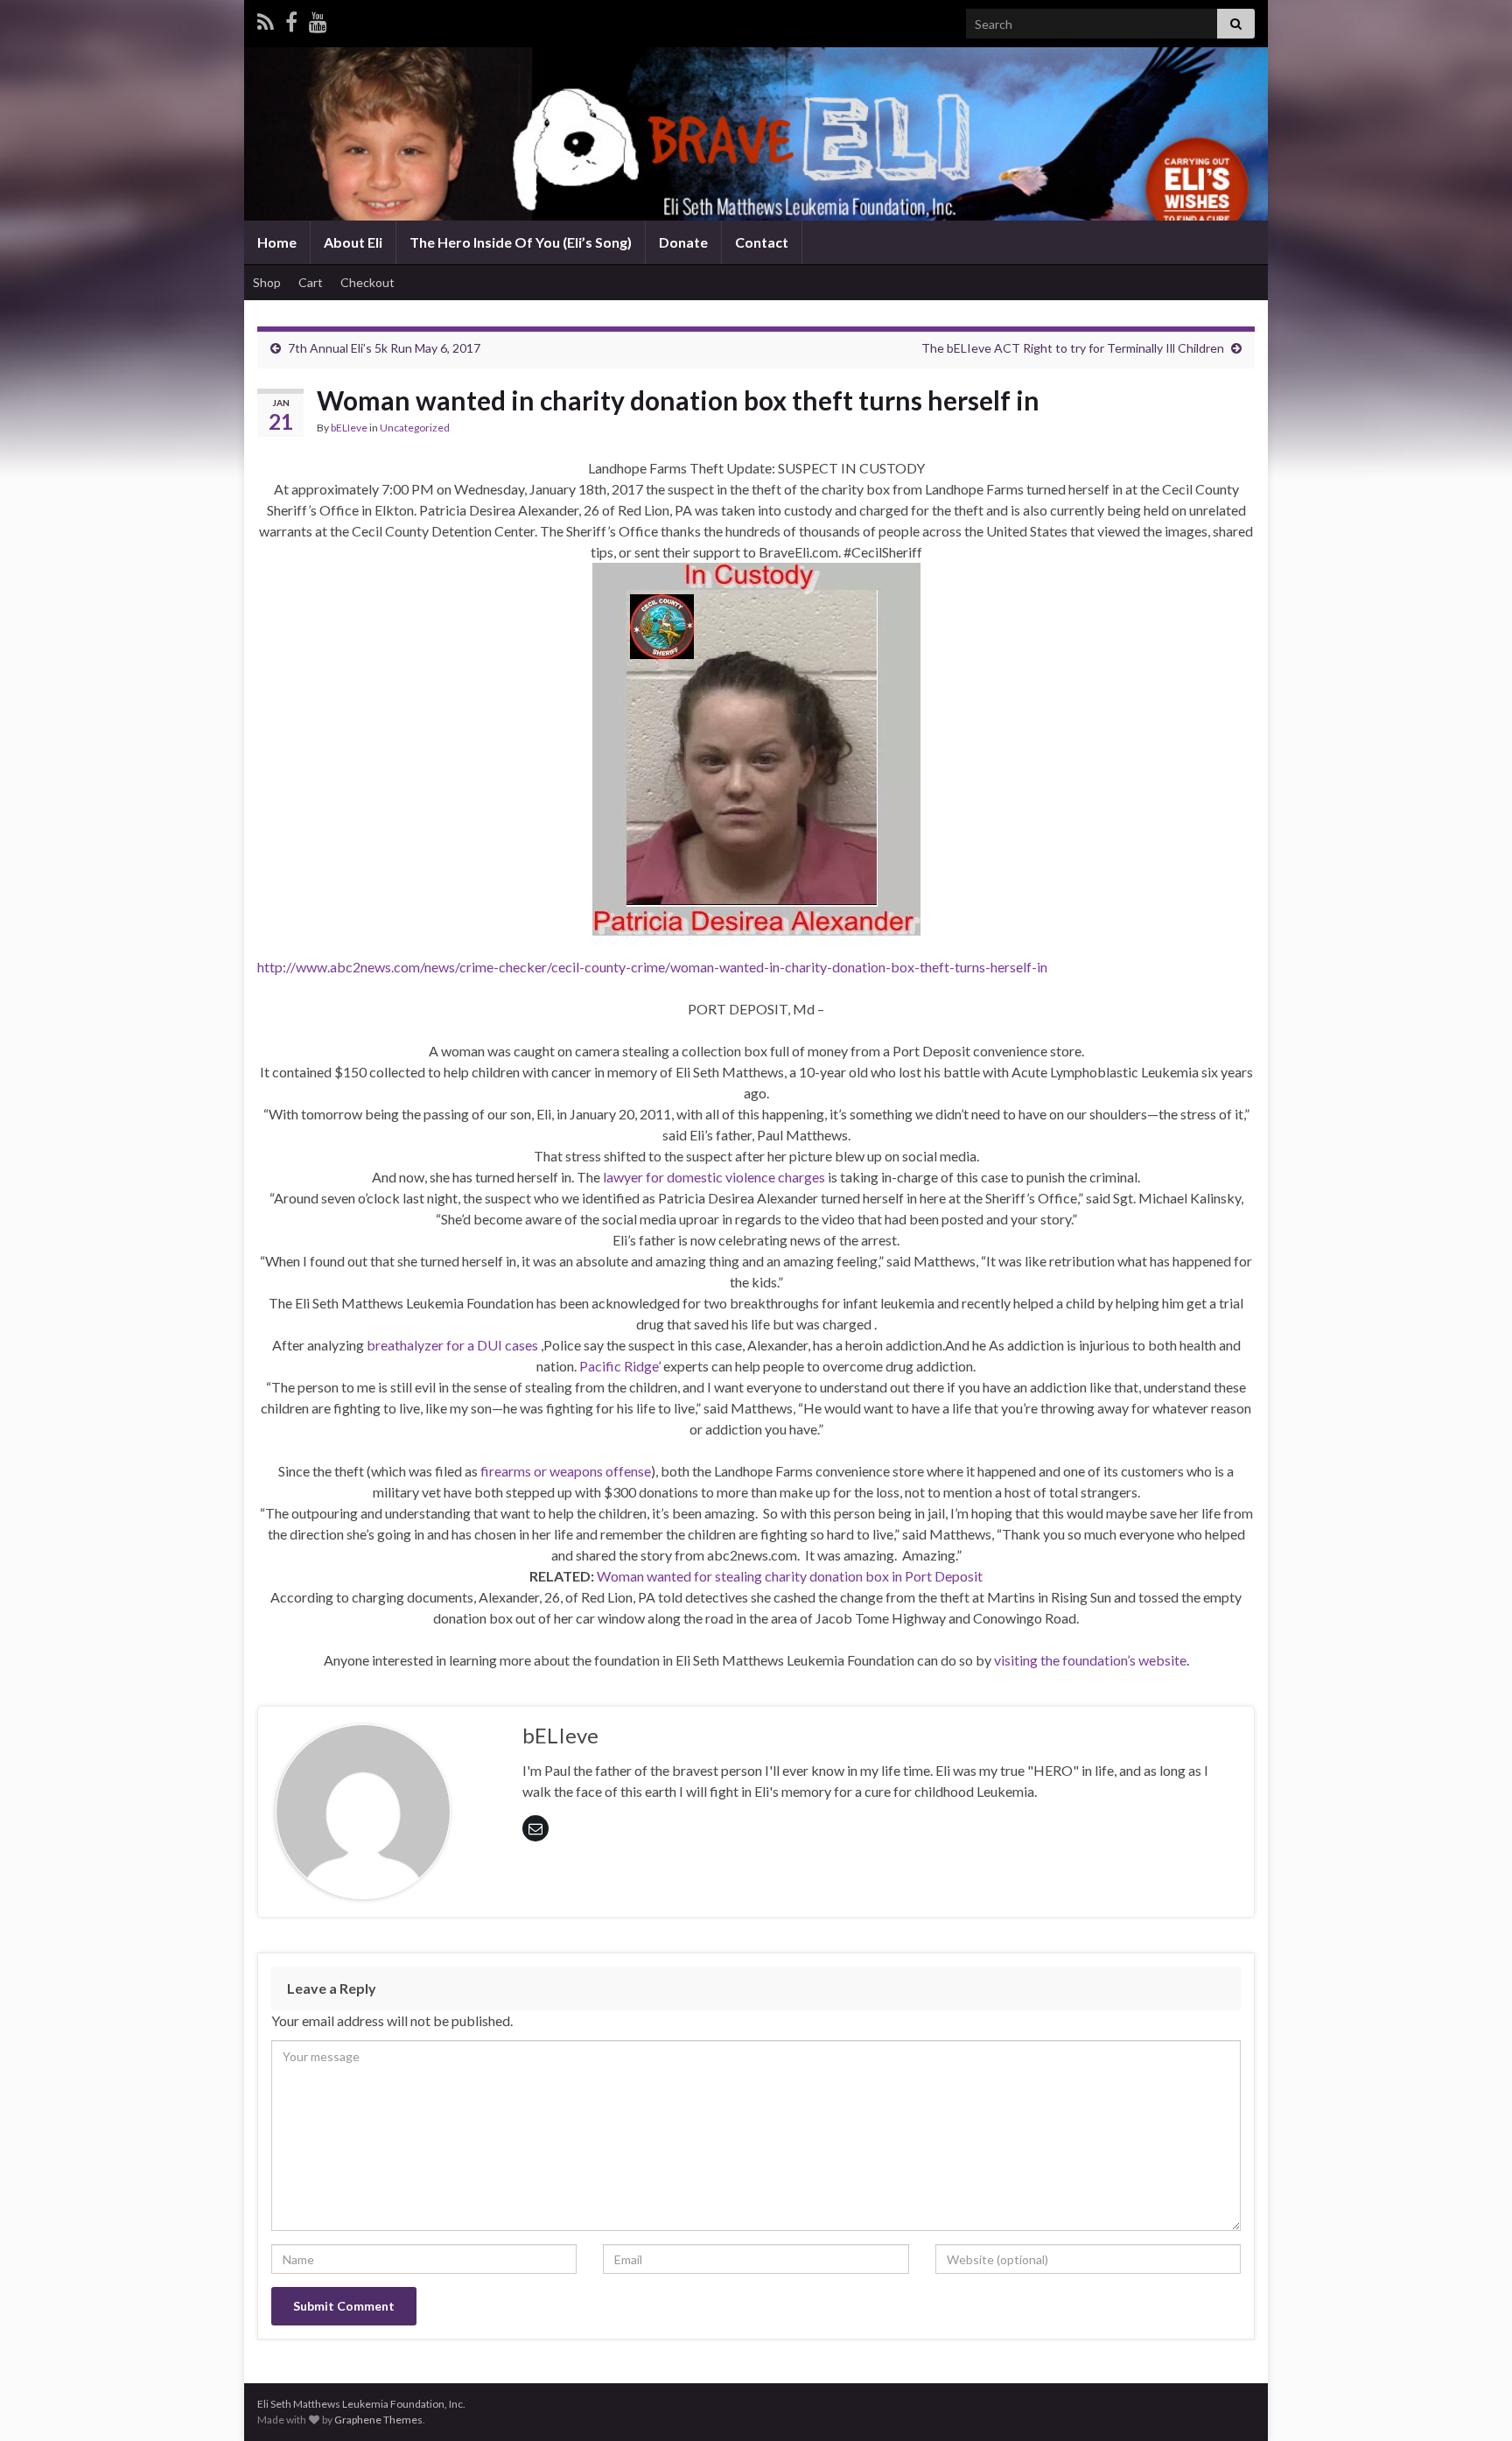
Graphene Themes (378, 2420)
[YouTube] (318, 19)
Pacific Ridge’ (620, 1366)
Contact (762, 242)
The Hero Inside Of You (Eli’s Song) (521, 242)
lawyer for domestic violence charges (714, 1177)
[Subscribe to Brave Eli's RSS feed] (266, 19)
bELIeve (349, 428)
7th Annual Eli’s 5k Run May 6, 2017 (384, 348)
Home (277, 242)
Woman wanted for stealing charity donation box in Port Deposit (790, 1576)
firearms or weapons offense (566, 1471)
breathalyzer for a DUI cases (452, 1345)
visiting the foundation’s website (1090, 1660)
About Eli (353, 242)
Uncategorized (415, 428)
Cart (311, 282)
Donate (683, 242)
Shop (267, 282)
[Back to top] (1473, 2402)
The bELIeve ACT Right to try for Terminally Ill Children (1073, 348)
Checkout (367, 282)
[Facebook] (291, 19)
